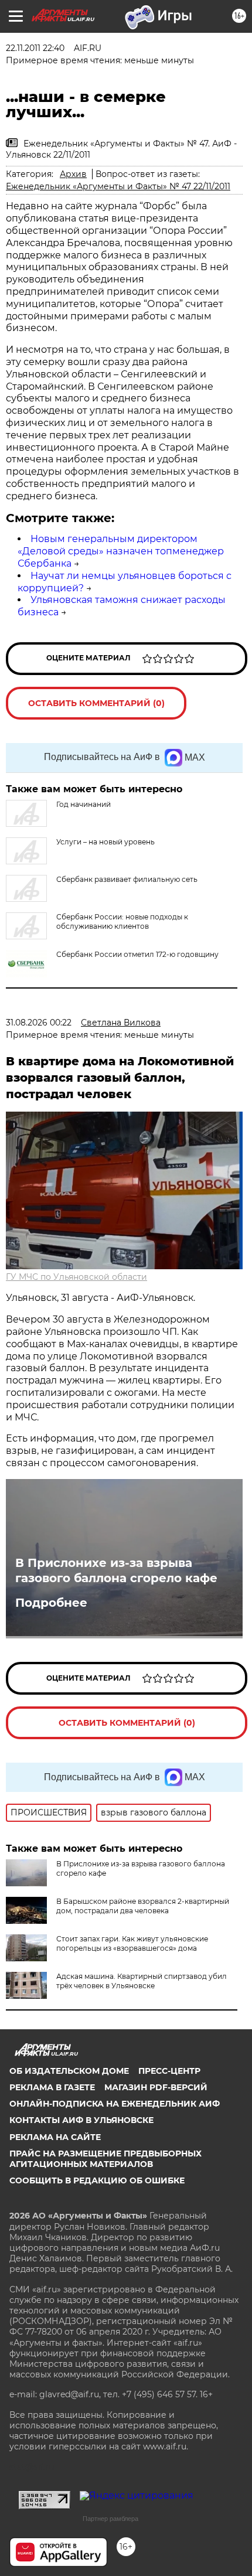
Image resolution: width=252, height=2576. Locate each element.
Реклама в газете (52, 2087)
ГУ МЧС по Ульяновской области (76, 1277)
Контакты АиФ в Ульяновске (81, 2120)
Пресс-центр (169, 2071)
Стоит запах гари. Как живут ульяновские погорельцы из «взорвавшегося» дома (132, 1943)
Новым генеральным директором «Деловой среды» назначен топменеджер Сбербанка (121, 551)
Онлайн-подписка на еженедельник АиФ (115, 2104)
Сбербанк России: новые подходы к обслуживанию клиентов (122, 921)
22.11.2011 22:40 (35, 48)
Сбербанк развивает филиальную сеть (127, 879)
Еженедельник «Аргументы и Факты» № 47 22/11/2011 (118, 186)
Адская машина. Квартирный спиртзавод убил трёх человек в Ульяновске (142, 1981)
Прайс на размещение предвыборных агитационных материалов (105, 2159)
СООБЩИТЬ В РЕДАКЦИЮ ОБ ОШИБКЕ (97, 2180)
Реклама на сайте (55, 2137)
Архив (73, 174)
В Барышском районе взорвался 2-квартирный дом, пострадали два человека (143, 1906)
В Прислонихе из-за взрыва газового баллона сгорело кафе (116, 1570)
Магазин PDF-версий (156, 2087)
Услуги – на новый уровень (105, 842)
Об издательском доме (69, 2071)
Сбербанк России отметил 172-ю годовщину (137, 954)
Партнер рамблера (110, 2519)
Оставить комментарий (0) (96, 703)
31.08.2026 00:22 (39, 1023)
